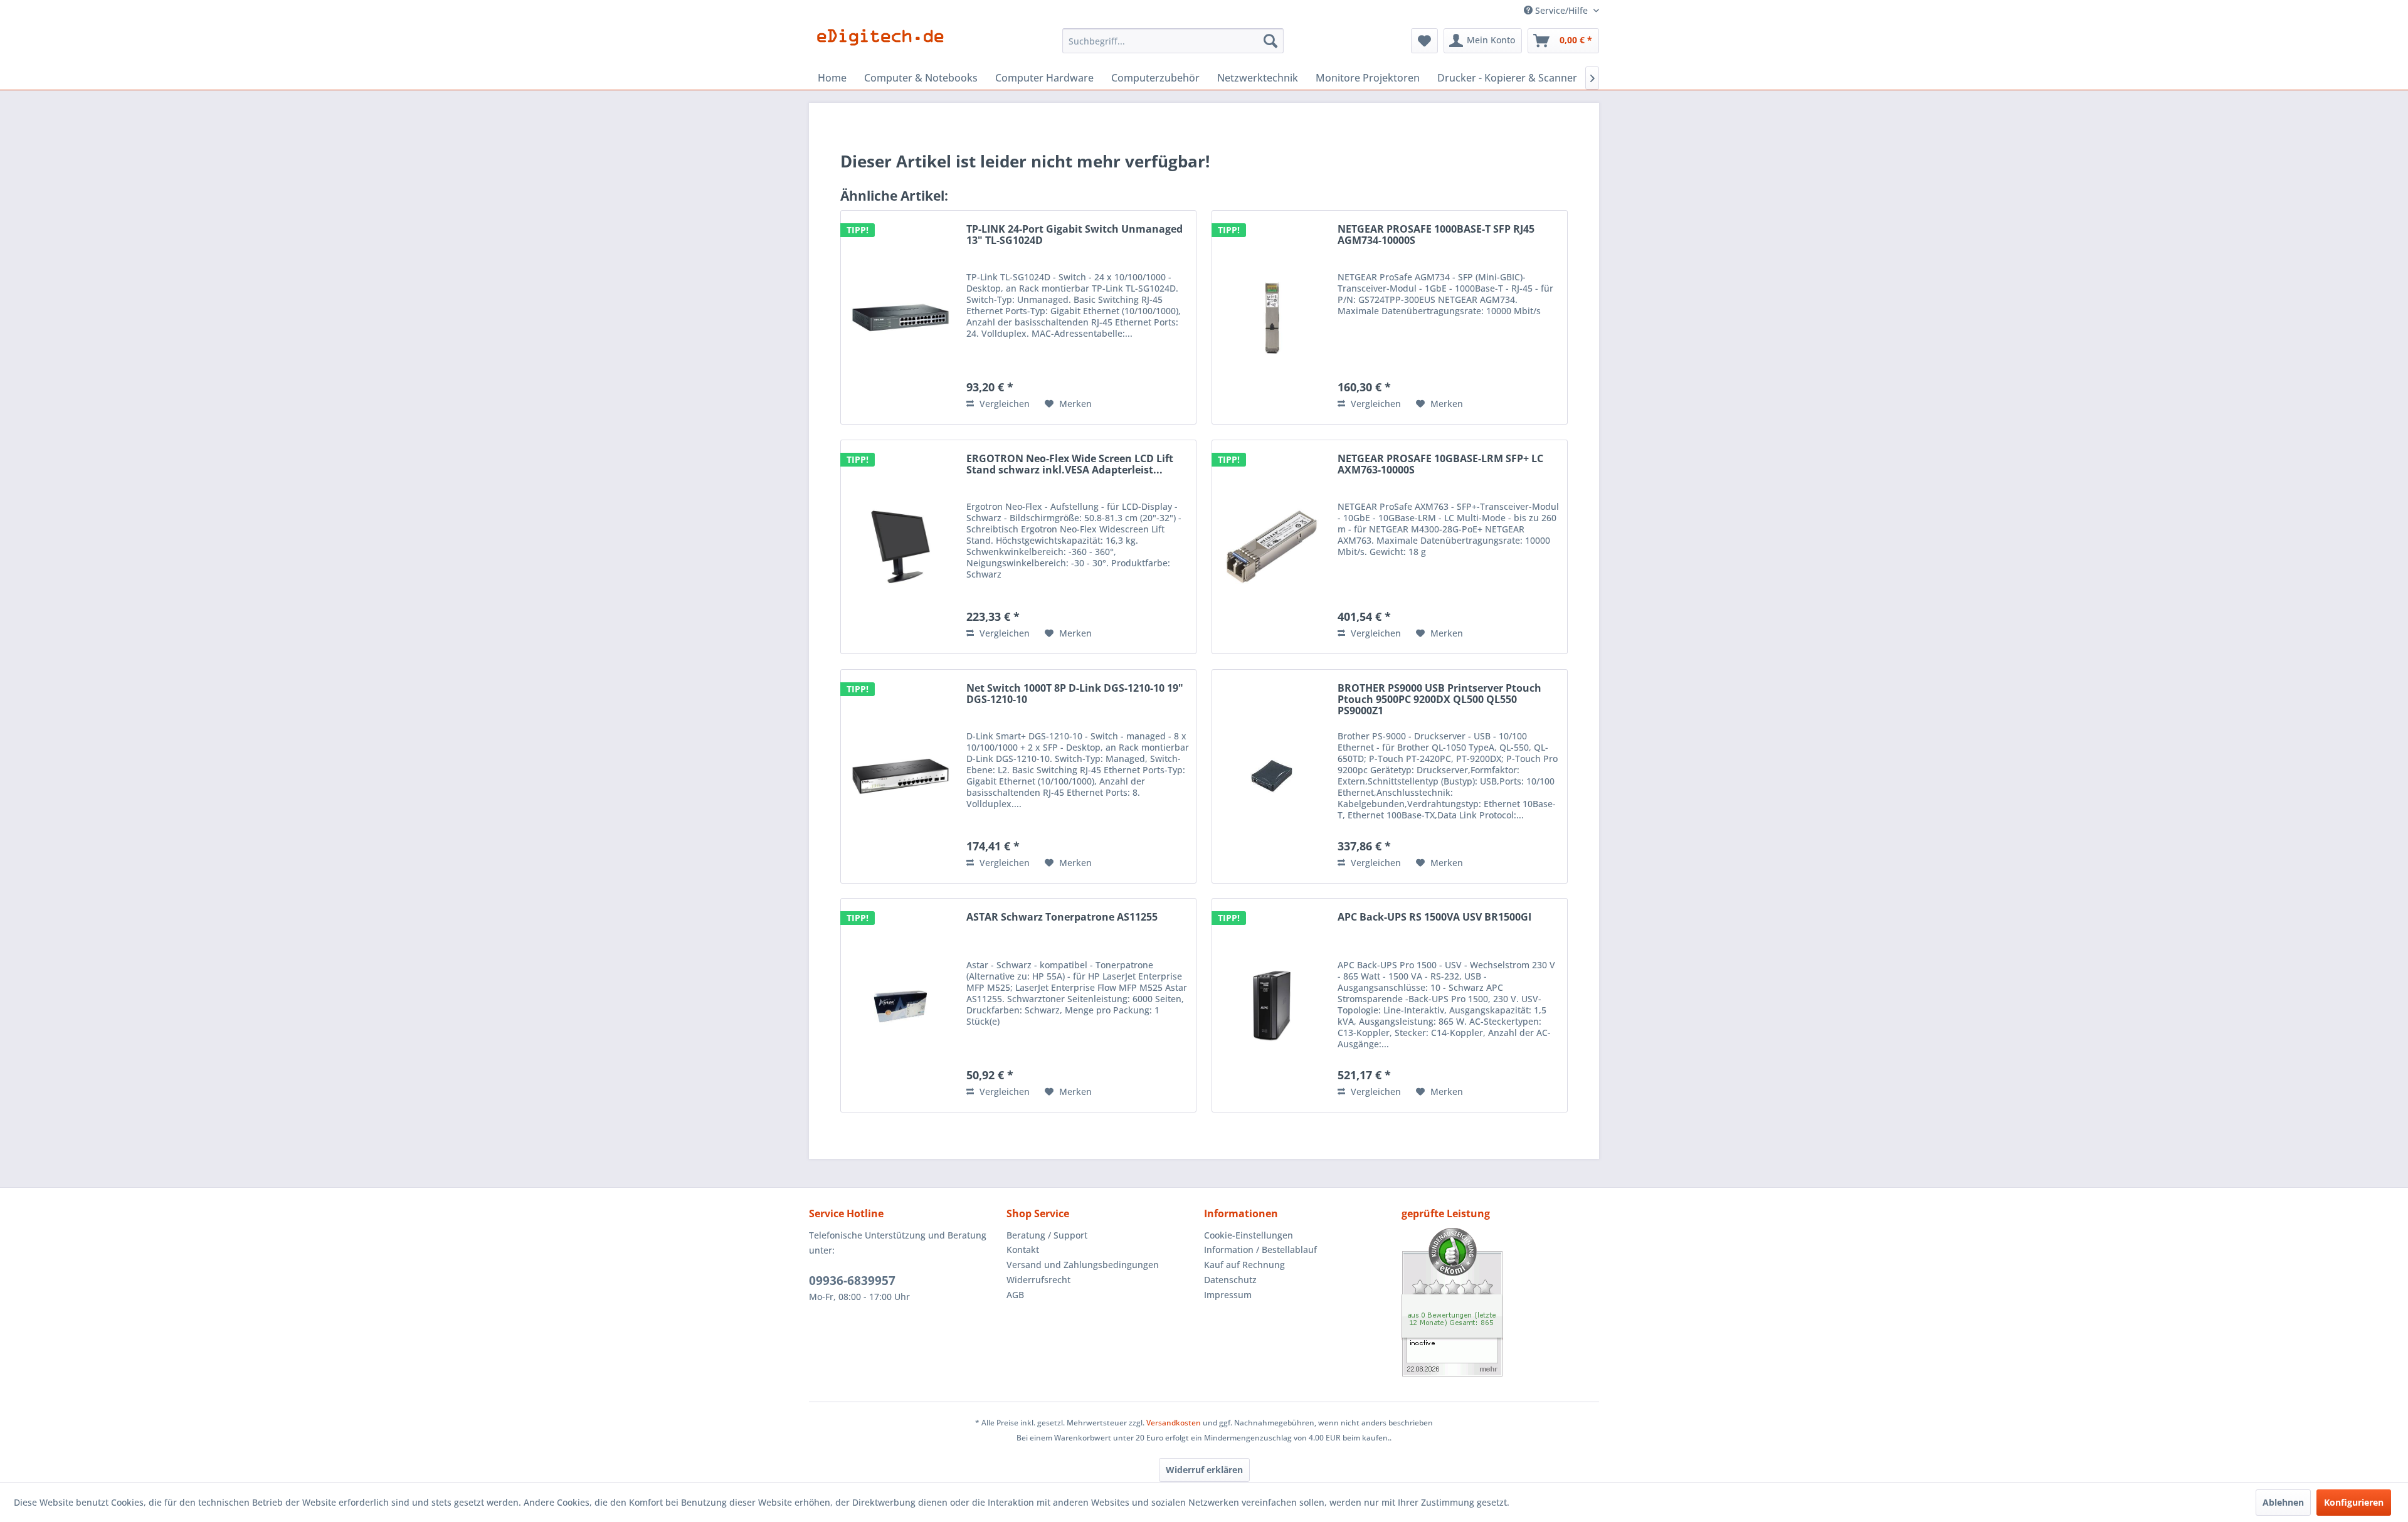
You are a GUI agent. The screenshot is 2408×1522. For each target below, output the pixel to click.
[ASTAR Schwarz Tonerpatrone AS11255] (900, 1005)
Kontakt (1023, 1250)
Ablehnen (2283, 1502)
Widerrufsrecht (1038, 1280)
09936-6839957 (852, 1281)
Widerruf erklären (1204, 1470)
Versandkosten (1174, 1423)
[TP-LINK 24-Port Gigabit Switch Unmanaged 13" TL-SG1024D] (900, 317)
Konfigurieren (2354, 1502)
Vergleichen (1003, 404)
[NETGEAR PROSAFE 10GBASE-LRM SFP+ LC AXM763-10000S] (1272, 547)
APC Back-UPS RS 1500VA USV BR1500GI (1434, 917)
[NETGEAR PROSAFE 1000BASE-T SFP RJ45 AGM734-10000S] (1272, 317)
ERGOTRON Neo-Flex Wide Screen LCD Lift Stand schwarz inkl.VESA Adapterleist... (1070, 465)
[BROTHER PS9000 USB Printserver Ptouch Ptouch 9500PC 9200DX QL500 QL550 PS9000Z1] (1272, 776)
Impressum (1228, 1295)
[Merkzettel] (1424, 41)
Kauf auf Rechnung (1244, 1265)
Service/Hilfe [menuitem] (1561, 10)
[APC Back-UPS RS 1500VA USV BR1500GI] (1272, 1005)
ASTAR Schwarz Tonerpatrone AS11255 (1062, 917)
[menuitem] (1173, 41)
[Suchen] (1270, 41)
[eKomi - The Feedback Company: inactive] (1500, 1302)
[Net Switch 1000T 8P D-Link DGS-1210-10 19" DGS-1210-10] (900, 776)
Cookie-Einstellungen (1249, 1235)
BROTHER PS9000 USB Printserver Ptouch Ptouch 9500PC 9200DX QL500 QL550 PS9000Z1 (1439, 700)
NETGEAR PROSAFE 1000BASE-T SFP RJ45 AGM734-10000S (1436, 235)
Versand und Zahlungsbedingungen (1083, 1265)
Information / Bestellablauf (1260, 1250)
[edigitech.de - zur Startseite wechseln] (885, 44)
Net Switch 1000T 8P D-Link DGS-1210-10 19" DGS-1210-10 (1075, 694)
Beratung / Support (1047, 1235)
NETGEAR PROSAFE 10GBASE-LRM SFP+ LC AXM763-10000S (1440, 465)
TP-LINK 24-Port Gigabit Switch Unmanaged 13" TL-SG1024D (1075, 235)
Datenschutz (1230, 1280)
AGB (1015, 1295)
